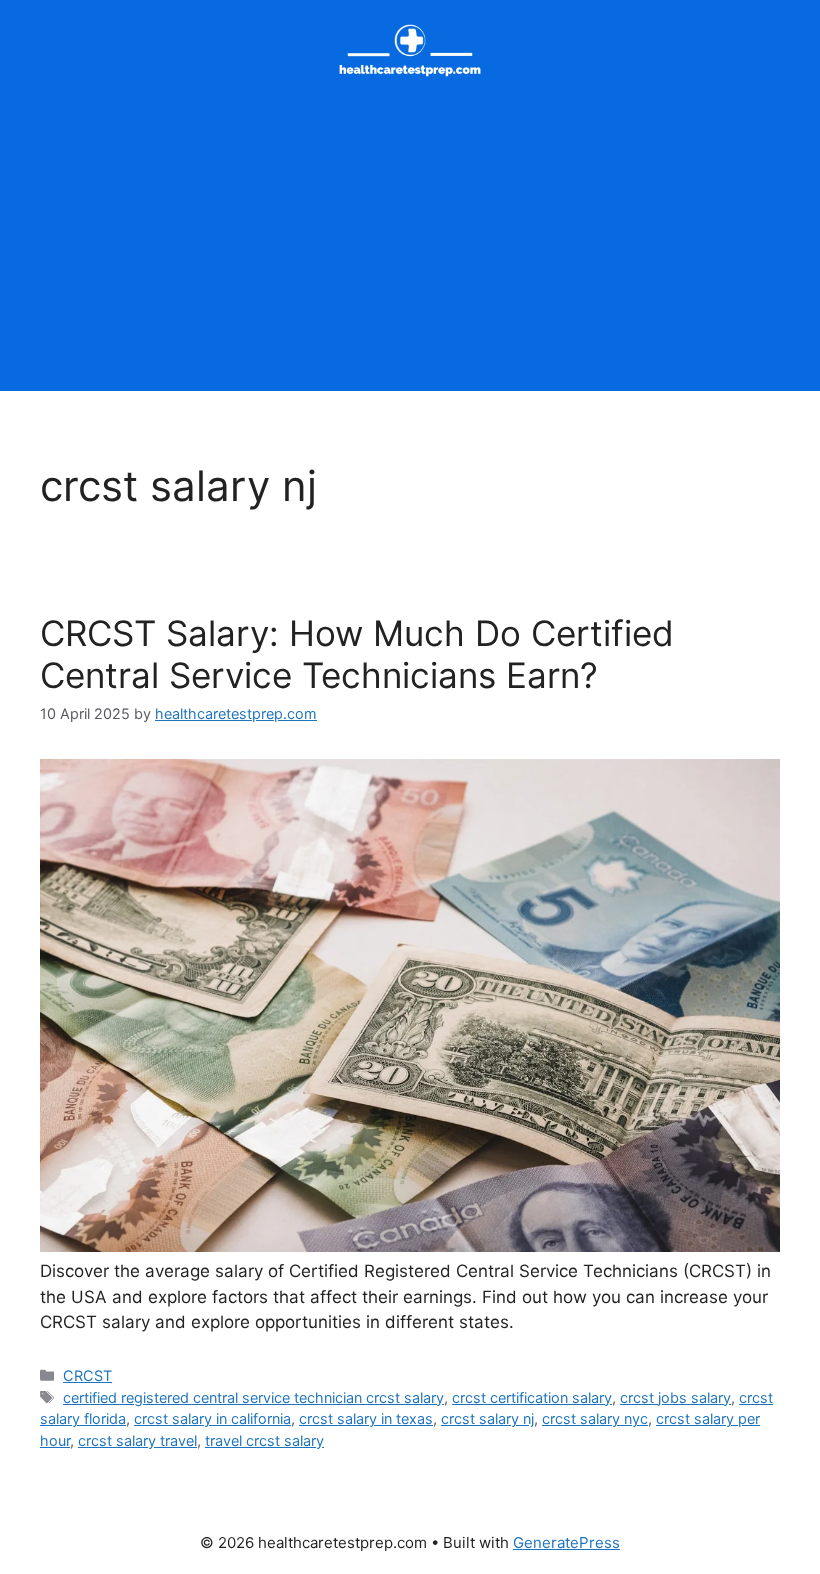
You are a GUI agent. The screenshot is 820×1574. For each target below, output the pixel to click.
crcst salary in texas (366, 1418)
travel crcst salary (264, 1440)
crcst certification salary (532, 1397)
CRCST (87, 1375)
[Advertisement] (410, 251)
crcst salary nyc (595, 1418)
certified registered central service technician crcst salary (253, 1397)
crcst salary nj (487, 1418)
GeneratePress (566, 1542)
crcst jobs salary (675, 1397)
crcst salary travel (137, 1440)
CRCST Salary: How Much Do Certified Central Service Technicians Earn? (357, 654)
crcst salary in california (212, 1418)
